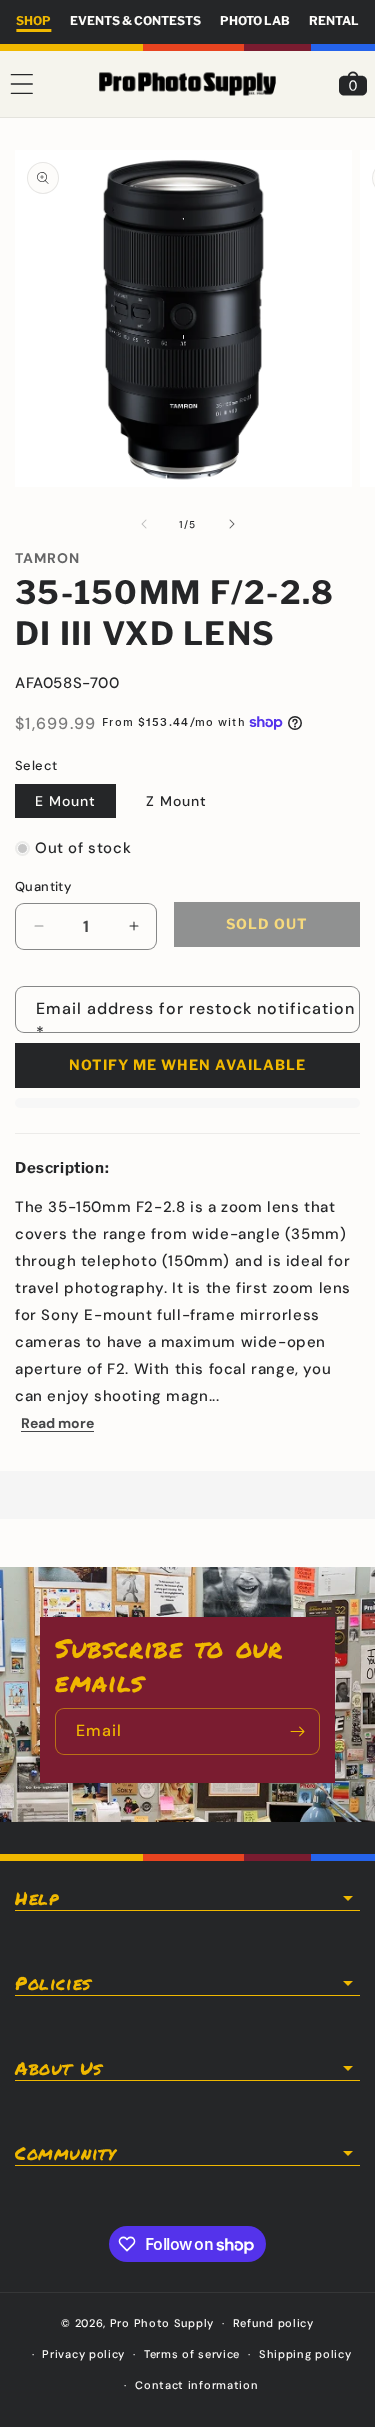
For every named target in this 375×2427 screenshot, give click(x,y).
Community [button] (65, 2153)
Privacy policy (83, 2354)
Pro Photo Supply (162, 2323)
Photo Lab (255, 20)
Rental (334, 20)
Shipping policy (305, 2354)
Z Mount (176, 801)
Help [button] (36, 1898)
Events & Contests (135, 20)
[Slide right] (232, 524)
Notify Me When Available (187, 1064)
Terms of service (192, 2354)
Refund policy (273, 2323)
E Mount (65, 801)
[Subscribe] (297, 1731)
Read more (57, 1423)
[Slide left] (144, 524)
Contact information (196, 2385)
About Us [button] (58, 2068)
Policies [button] (53, 1983)
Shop (33, 20)
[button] (22, 84)
